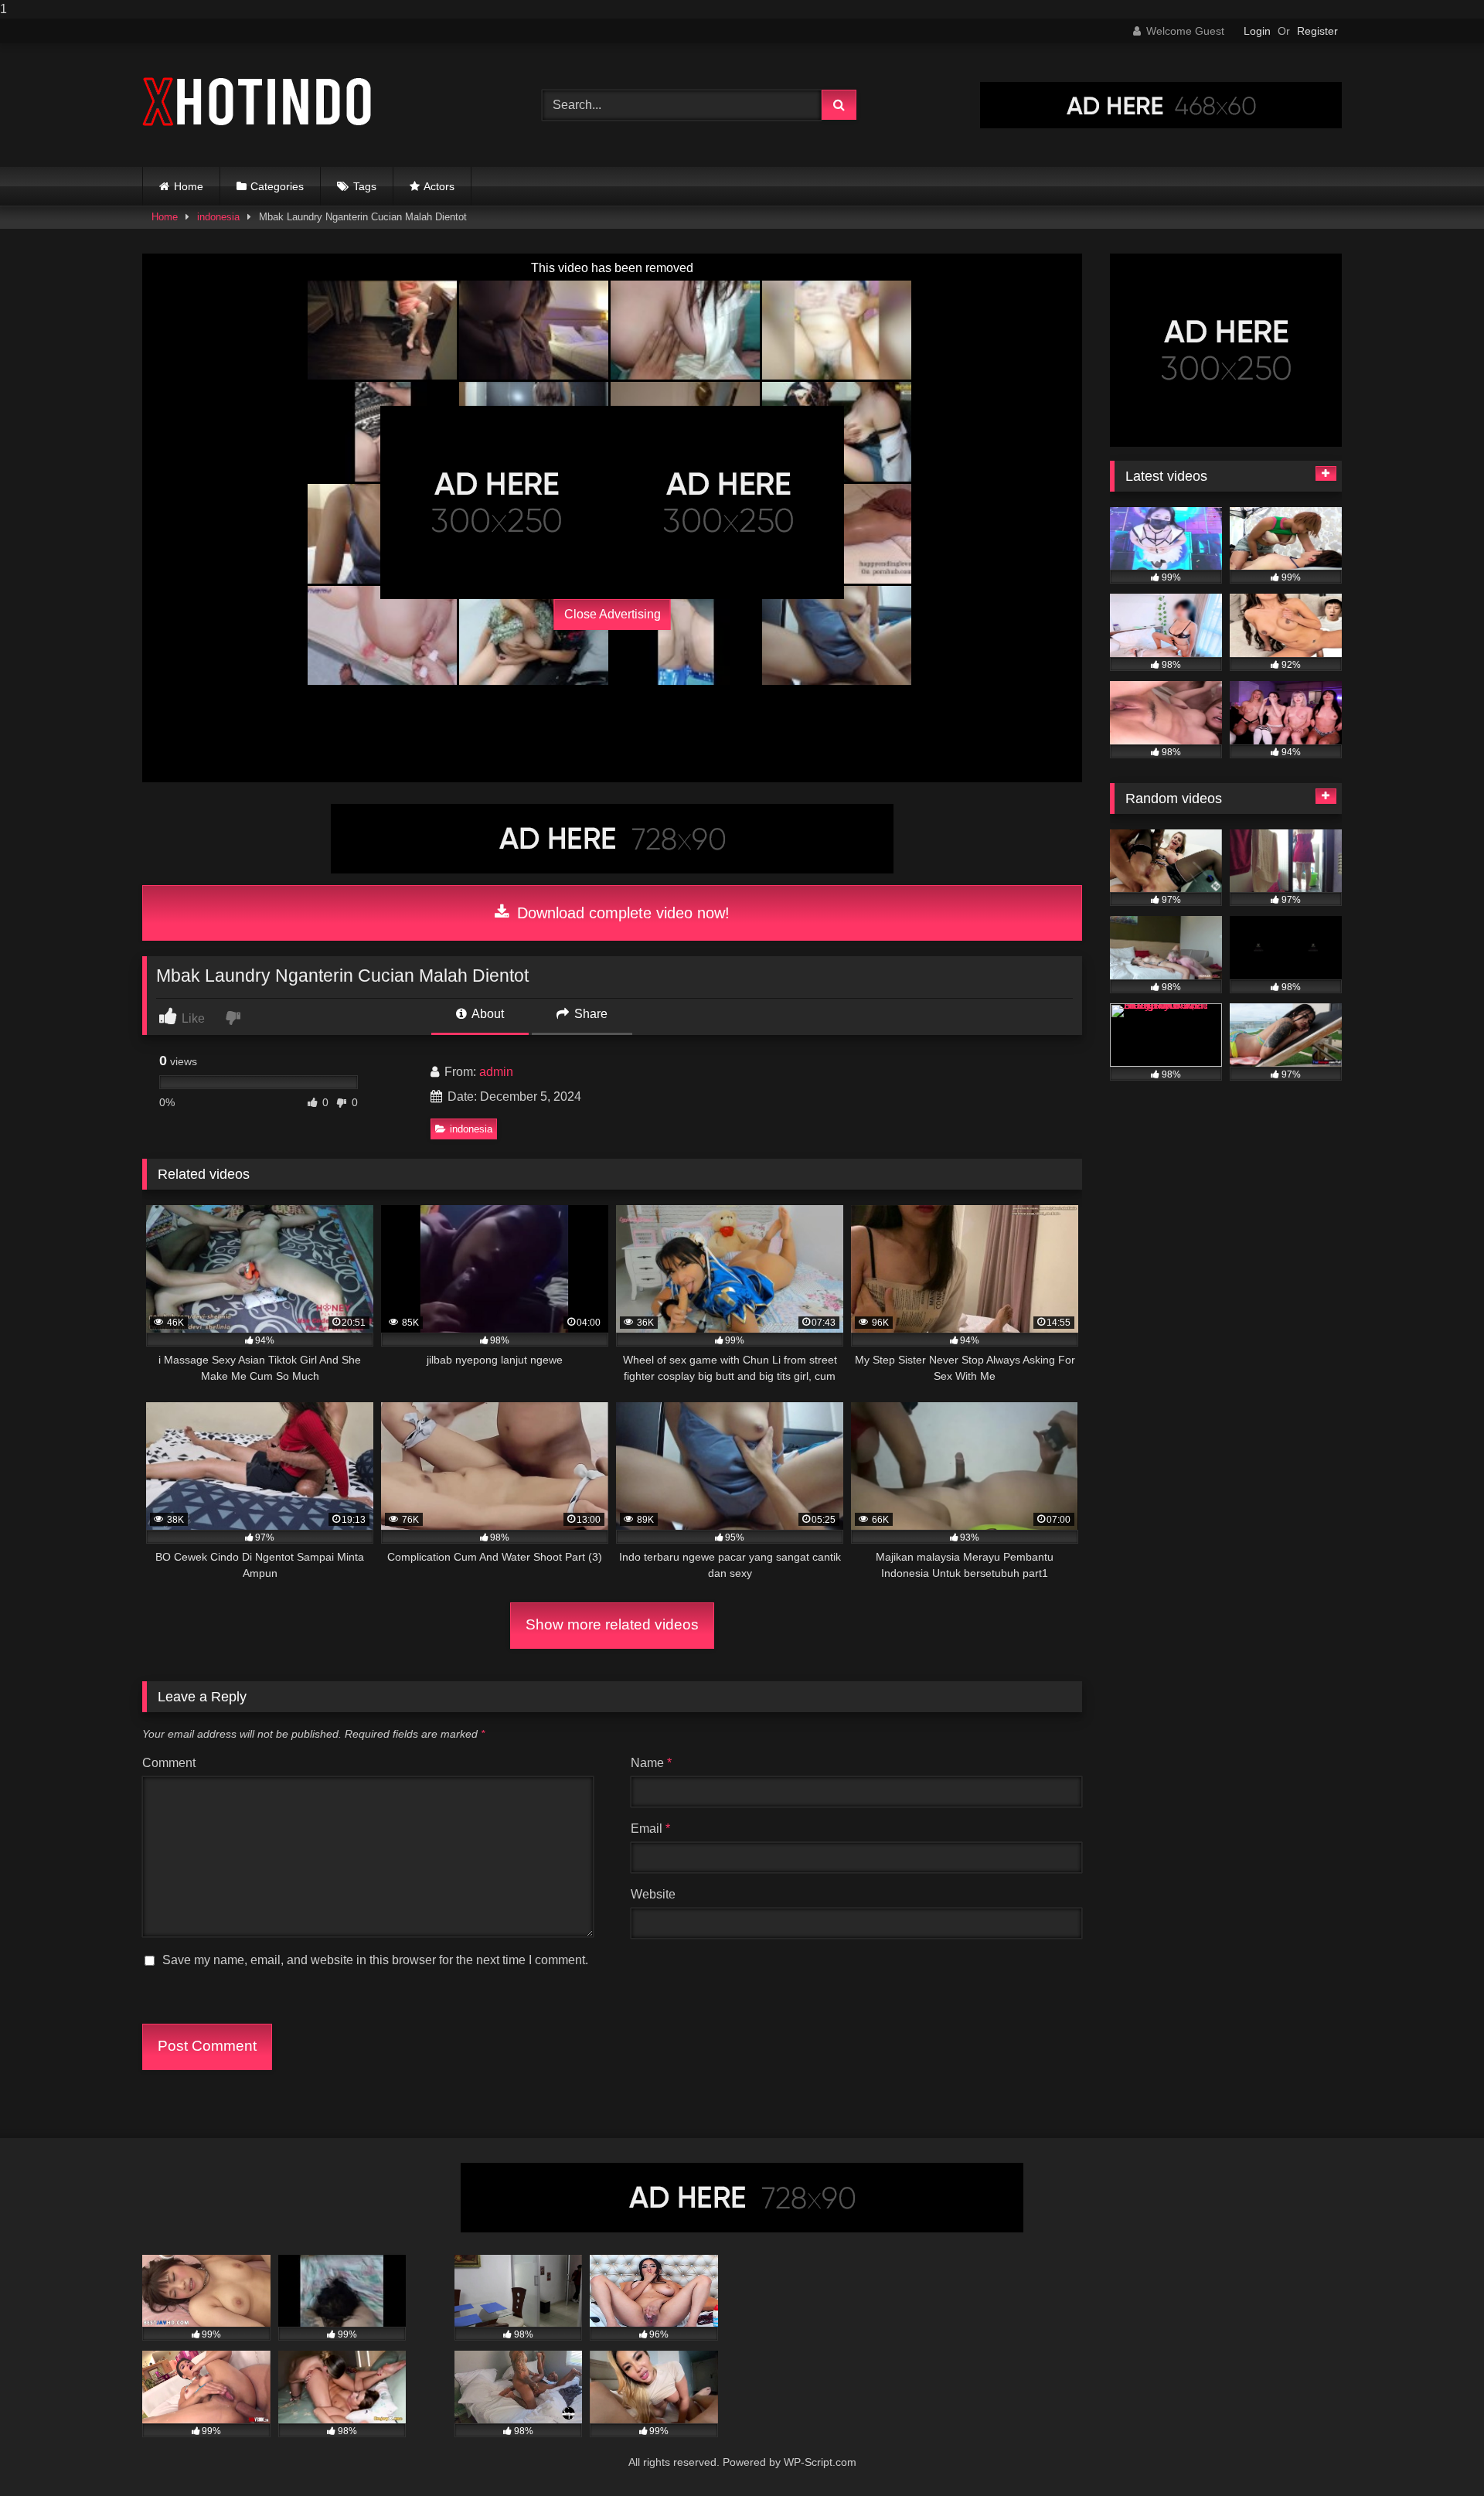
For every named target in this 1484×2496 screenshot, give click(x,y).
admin (496, 1072)
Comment (169, 1763)
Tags (365, 186)
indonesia (218, 217)
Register (1317, 31)
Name (651, 1763)
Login (1257, 31)
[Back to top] (1436, 2453)
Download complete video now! (621, 913)
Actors (439, 186)
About (487, 1014)
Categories (277, 186)
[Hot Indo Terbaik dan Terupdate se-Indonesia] (258, 102)
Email (650, 1829)
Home (189, 186)
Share (589, 1014)
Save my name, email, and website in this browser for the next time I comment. (375, 1960)
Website (653, 1894)
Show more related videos (612, 1624)
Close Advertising (613, 614)
